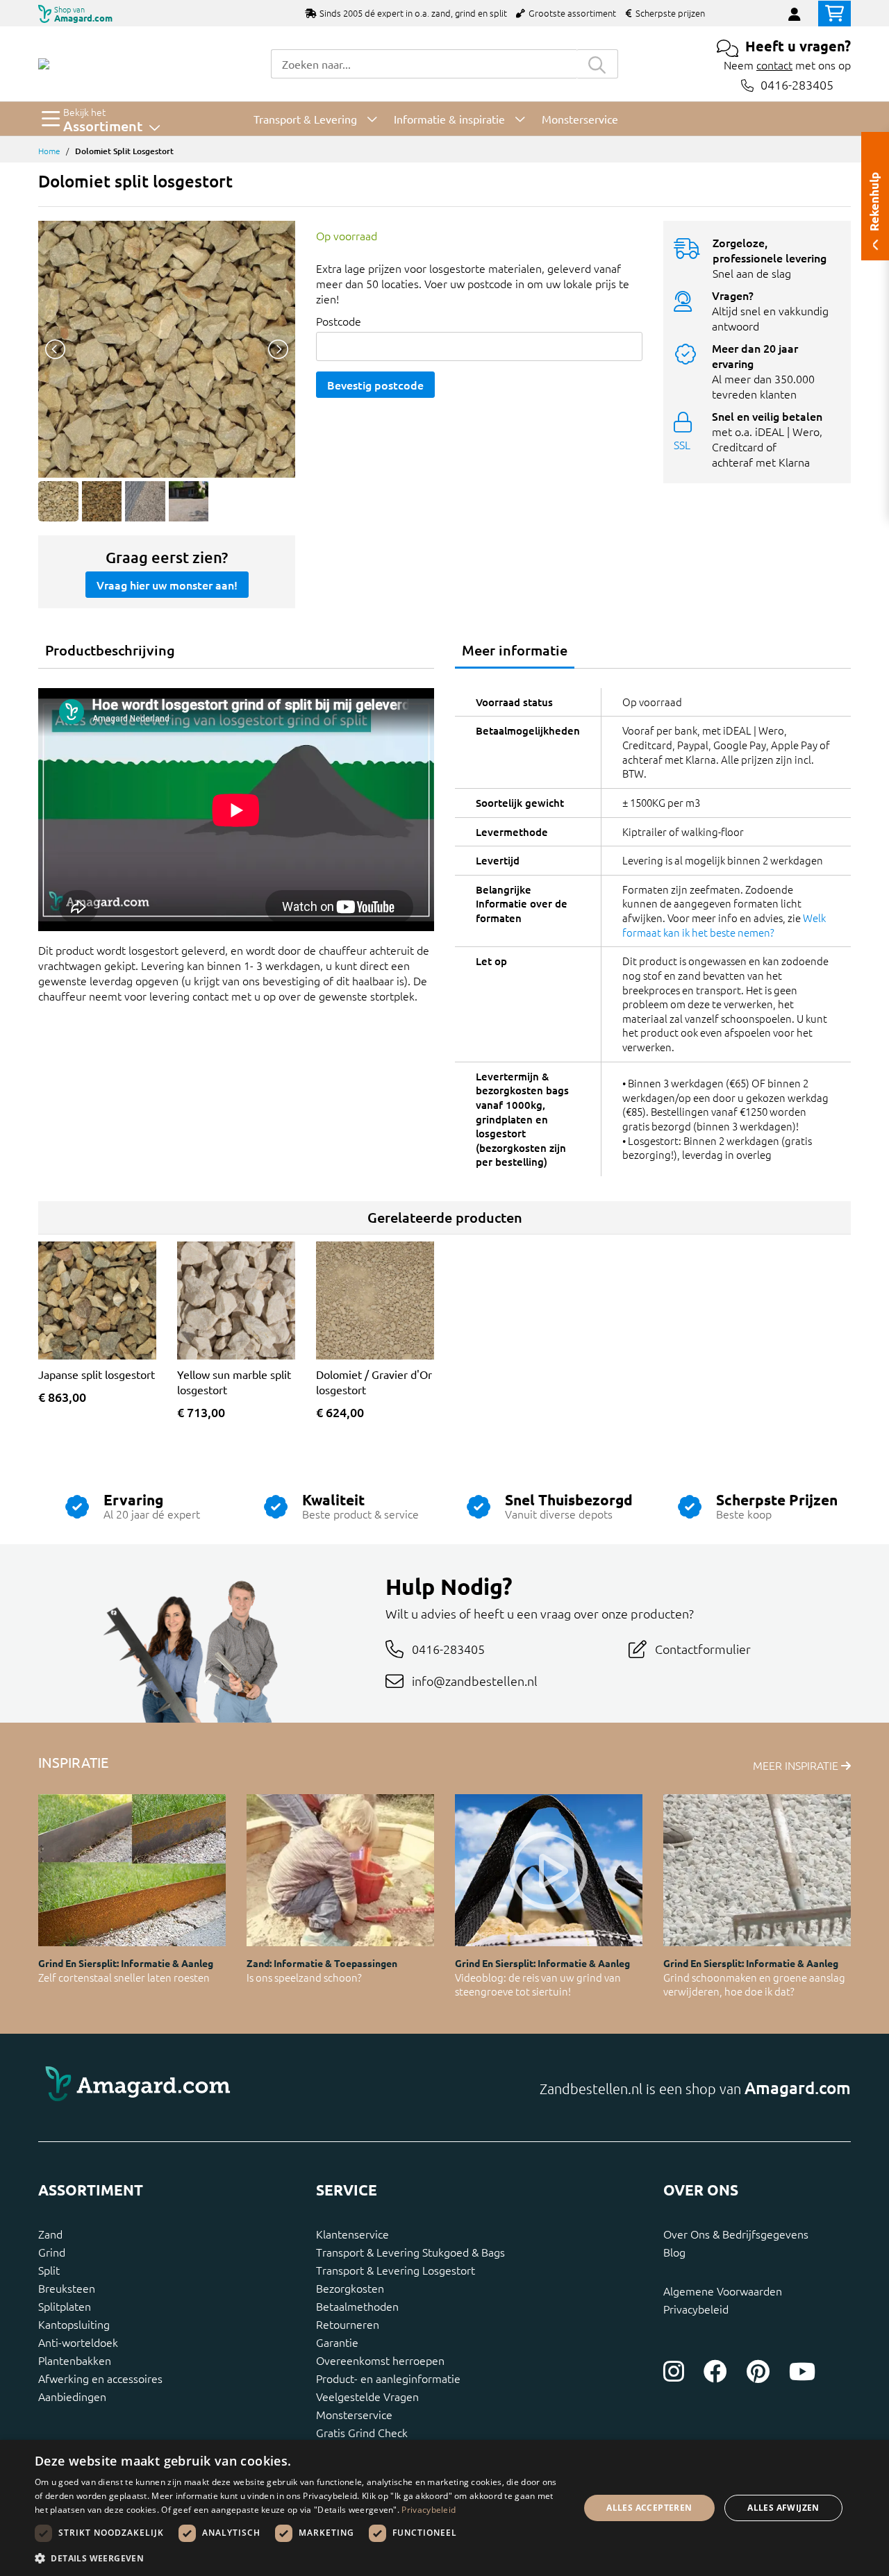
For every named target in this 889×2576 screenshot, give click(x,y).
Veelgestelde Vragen (367, 2396)
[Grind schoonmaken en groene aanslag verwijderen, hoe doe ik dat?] (757, 1870)
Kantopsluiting (74, 2324)
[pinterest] (758, 2371)
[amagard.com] (236, 2088)
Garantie (337, 2342)
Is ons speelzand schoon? (304, 1977)
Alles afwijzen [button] (783, 2508)
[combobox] (424, 64)
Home (49, 151)
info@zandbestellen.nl (475, 1681)
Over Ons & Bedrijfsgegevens (736, 2234)
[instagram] (674, 2371)
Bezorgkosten (350, 2288)
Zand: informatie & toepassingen (322, 1963)
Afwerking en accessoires (100, 2378)
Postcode (339, 321)
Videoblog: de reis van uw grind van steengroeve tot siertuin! (538, 1984)
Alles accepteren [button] (649, 2508)
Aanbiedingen (72, 2396)
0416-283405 (797, 85)
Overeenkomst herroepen (380, 2360)
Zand (50, 2234)
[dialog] (444, 2508)
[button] (299, 2558)
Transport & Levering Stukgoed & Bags (410, 2252)
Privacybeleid (696, 2309)
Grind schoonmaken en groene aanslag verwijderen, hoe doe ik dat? (754, 1984)
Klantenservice (352, 2234)
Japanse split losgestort (97, 1374)
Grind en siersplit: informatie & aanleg (126, 1963)
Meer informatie (515, 650)
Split (49, 2270)
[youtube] (802, 2371)
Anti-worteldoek (78, 2342)
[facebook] (715, 2371)
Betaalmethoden (357, 2306)
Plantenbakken (75, 2360)
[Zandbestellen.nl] (44, 64)
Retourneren (348, 2324)
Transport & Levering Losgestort (396, 2270)
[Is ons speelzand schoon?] (340, 1870)
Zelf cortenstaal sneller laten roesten (124, 1977)
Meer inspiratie (797, 1765)
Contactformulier (703, 1649)
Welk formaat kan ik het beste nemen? (724, 925)
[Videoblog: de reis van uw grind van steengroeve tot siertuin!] (549, 1870)
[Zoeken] (597, 64)
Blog (674, 2252)
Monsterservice (354, 2414)
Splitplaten (65, 2306)
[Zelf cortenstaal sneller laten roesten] (132, 1870)
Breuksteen (67, 2288)
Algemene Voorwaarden (723, 2291)
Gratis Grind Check (362, 2432)
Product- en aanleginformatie (388, 2378)
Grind (52, 2252)
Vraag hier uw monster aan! (167, 585)
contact (774, 65)
